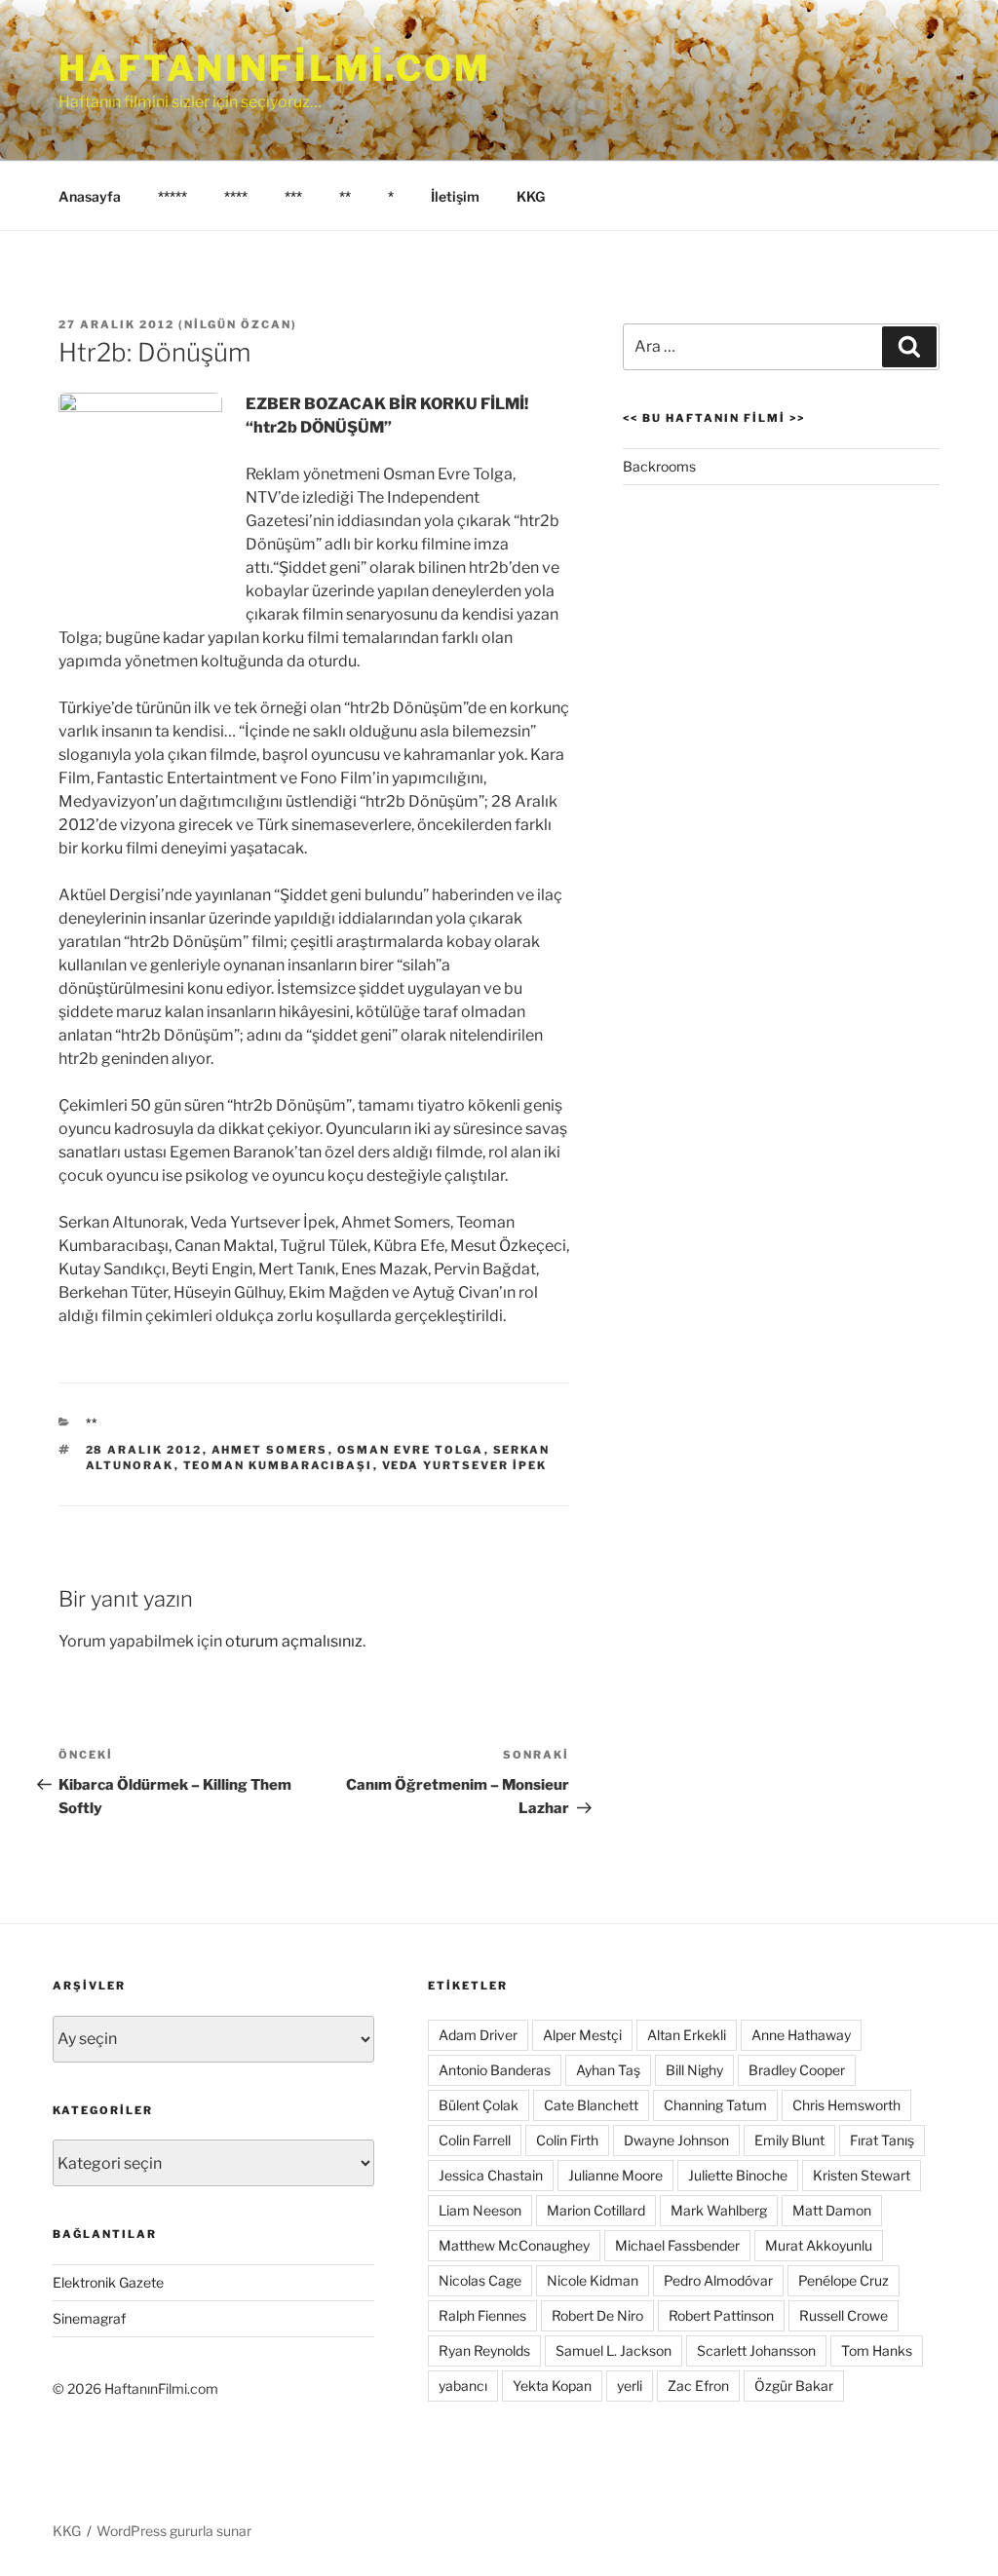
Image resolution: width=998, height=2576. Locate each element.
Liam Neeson (480, 2210)
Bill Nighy (694, 2070)
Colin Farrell (475, 2140)
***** (173, 196)
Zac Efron (698, 2386)
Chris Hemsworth (846, 2105)
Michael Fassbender (677, 2245)
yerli (630, 2386)
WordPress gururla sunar (174, 2531)
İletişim (455, 196)
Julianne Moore (615, 2175)
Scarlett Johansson (756, 2350)
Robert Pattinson (721, 2315)
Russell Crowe (844, 2315)
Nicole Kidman (593, 2280)
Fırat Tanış (882, 2140)
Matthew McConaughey (514, 2245)
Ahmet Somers (270, 1450)
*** (293, 196)
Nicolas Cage (480, 2280)
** (345, 196)
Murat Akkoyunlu (819, 2245)
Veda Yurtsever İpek (465, 1465)
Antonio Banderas (495, 2070)
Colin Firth (567, 2140)
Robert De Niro (597, 2315)
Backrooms (659, 466)
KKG (531, 196)
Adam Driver (478, 2035)
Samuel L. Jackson (614, 2350)
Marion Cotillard (596, 2210)
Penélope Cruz (844, 2280)
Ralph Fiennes (482, 2315)
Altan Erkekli (687, 2035)
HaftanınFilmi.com (275, 68)
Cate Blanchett (591, 2105)
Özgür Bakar (794, 2386)
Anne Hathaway (801, 2035)
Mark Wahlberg (719, 2210)
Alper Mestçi (582, 2035)
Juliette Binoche (738, 2175)
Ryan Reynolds (484, 2350)
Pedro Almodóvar (718, 2280)
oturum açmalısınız (294, 1641)
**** (236, 196)
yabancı (463, 2386)
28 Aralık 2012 (144, 1450)
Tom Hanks (877, 2350)
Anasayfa (90, 196)
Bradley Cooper (797, 2070)
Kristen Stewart (862, 2175)
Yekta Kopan (552, 2386)
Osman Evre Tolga (411, 1450)
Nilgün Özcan (238, 324)
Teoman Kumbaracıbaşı (278, 1465)
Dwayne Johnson (676, 2140)
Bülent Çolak (479, 2105)
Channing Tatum (715, 2105)
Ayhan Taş (608, 2070)
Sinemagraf (89, 2318)
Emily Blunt (789, 2140)
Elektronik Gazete (108, 2282)
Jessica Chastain (491, 2175)
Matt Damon (832, 2210)
